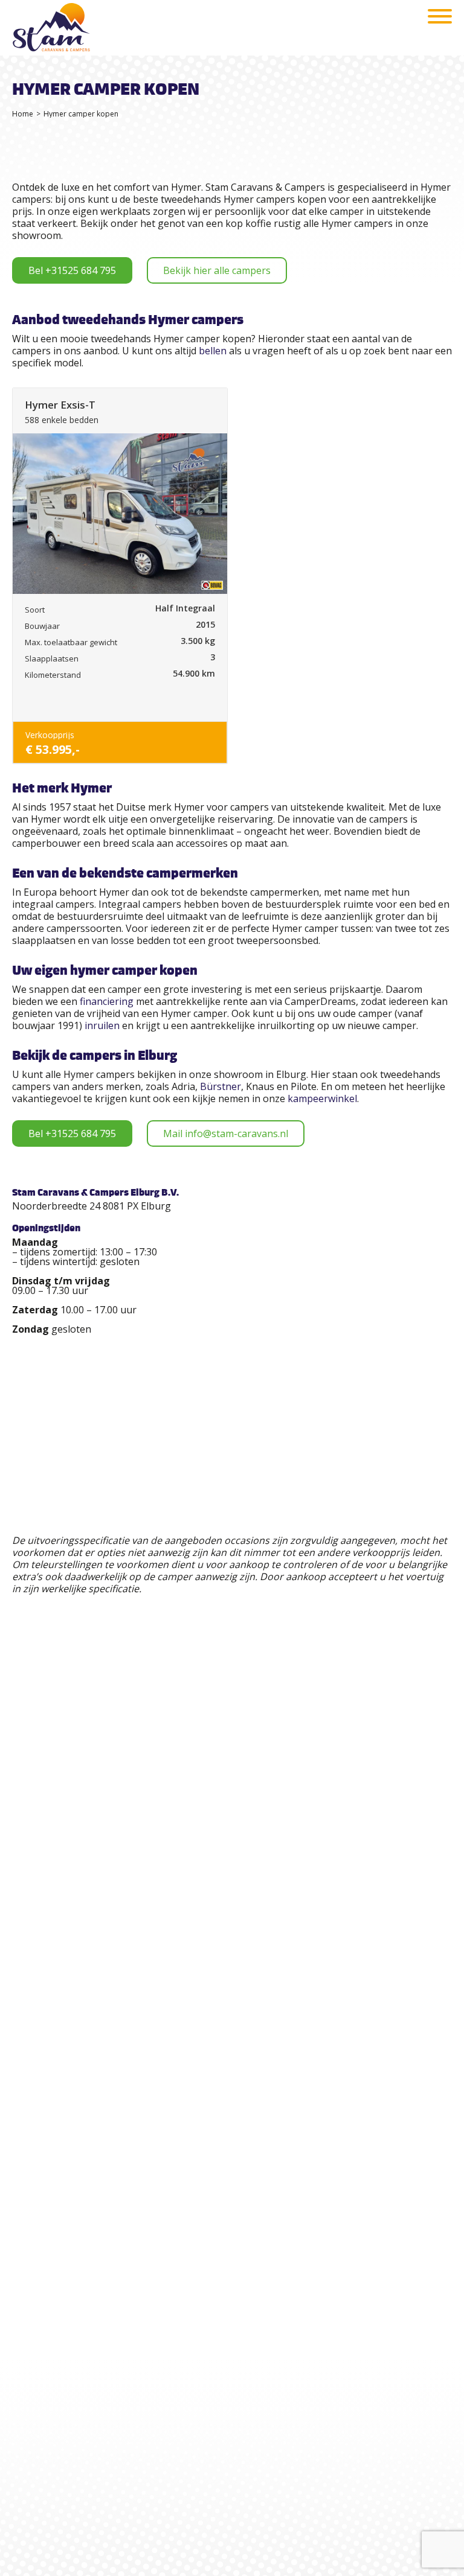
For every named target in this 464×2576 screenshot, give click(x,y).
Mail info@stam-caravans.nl (226, 1133)
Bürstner (221, 1086)
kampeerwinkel (322, 1098)
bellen (213, 351)
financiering (107, 1001)
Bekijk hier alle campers (217, 270)
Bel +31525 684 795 (72, 270)
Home (23, 114)
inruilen (102, 1025)
